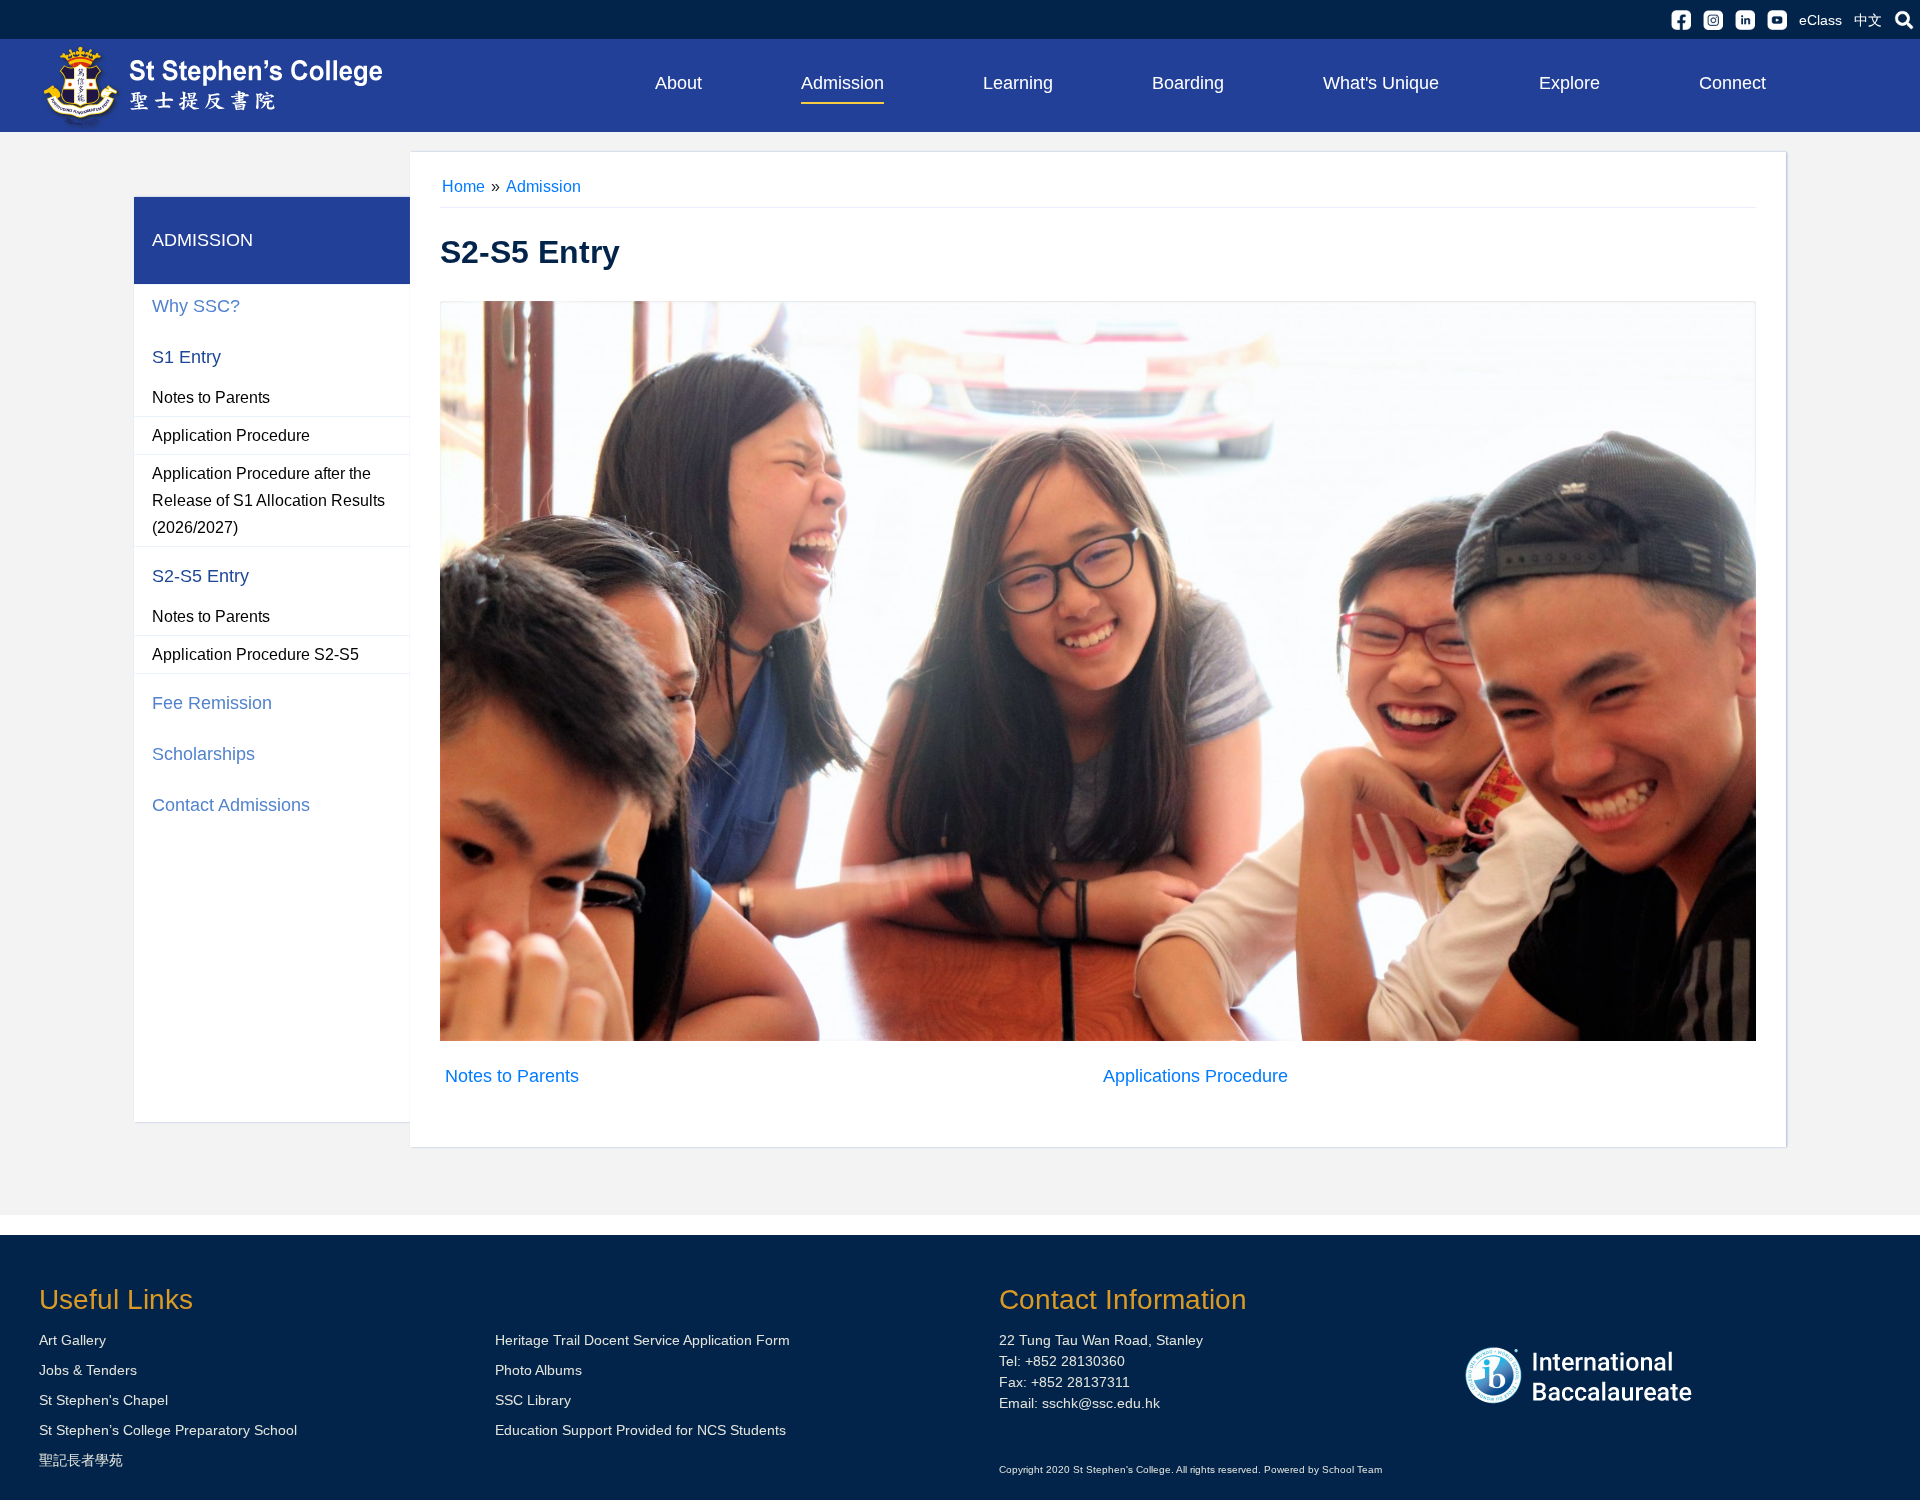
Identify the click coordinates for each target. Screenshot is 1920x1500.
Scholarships (203, 754)
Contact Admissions (231, 805)
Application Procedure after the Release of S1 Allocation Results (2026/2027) (268, 500)
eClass (1820, 20)
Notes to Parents (211, 397)
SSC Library (533, 1400)
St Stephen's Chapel (103, 1400)
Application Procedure (231, 435)
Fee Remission (212, 703)
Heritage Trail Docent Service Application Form (642, 1340)
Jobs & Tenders (88, 1370)
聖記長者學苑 (81, 1460)
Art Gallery (72, 1340)
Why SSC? (196, 306)
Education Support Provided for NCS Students (640, 1430)
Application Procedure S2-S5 (255, 654)
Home (463, 186)
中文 (1868, 20)
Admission (543, 186)
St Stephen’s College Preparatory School (168, 1430)
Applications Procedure (1195, 1076)
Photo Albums (538, 1370)
